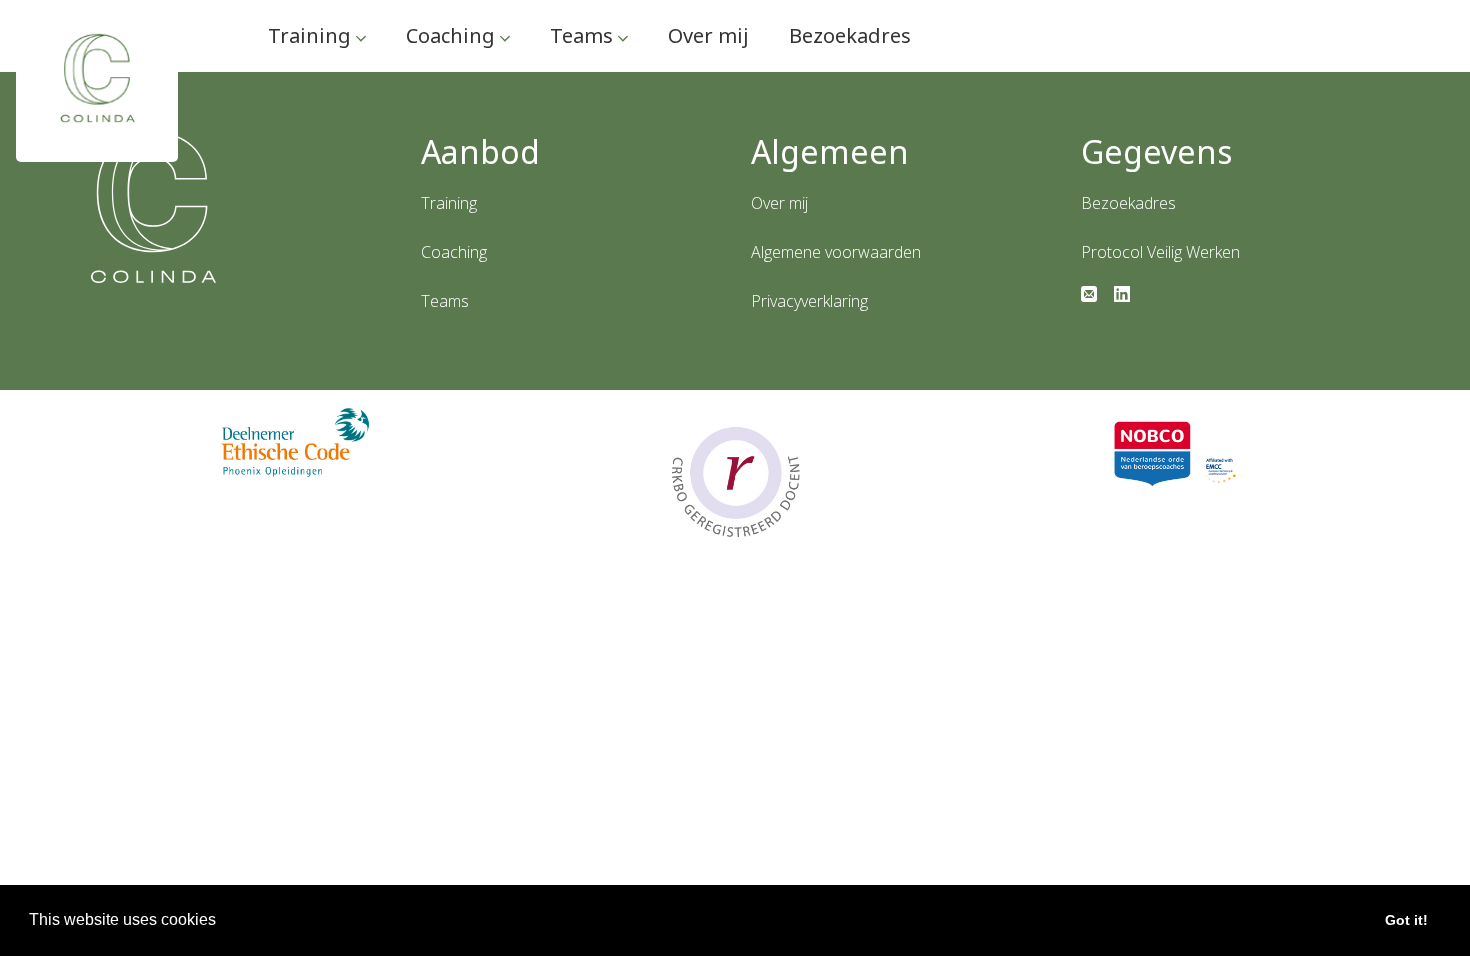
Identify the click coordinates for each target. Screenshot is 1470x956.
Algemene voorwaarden (836, 252)
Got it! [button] (1406, 920)
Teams (584, 35)
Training (312, 35)
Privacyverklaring (809, 301)
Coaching (453, 35)
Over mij (708, 35)
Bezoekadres (850, 35)
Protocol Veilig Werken (1160, 252)
